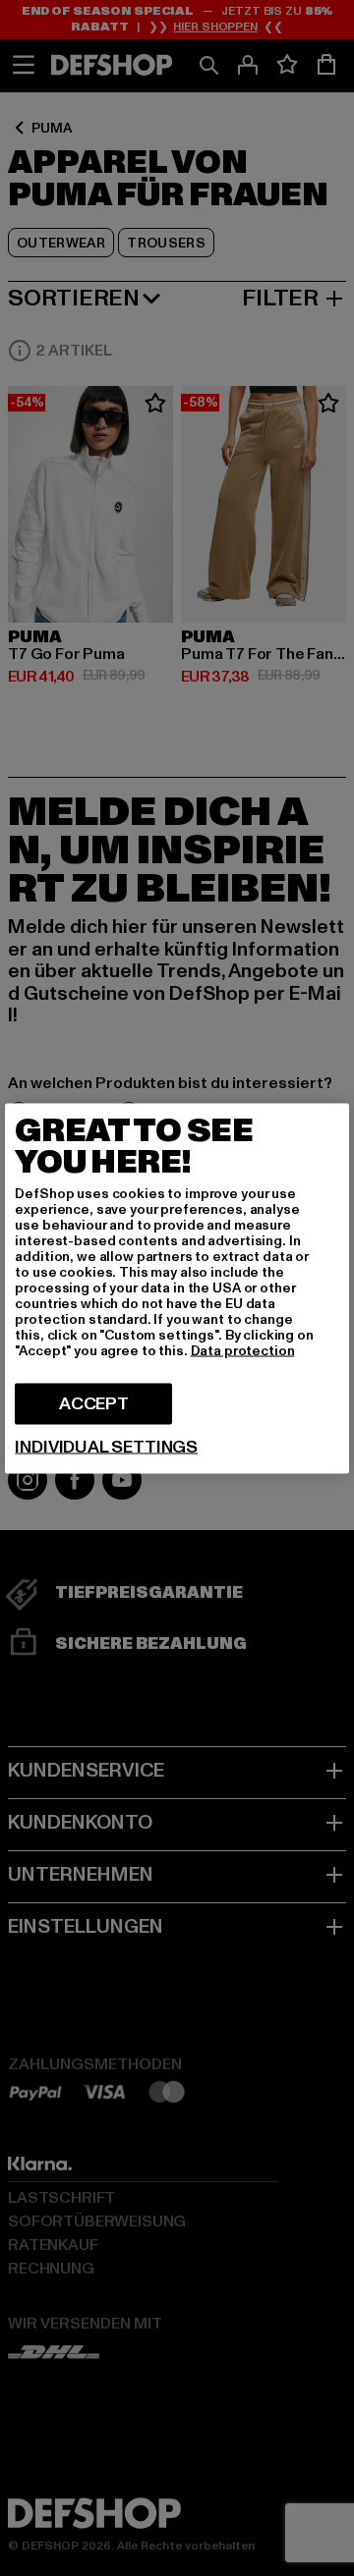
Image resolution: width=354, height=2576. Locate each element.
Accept (94, 1403)
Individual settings (106, 1447)
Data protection (243, 1350)
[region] (177, 1288)
